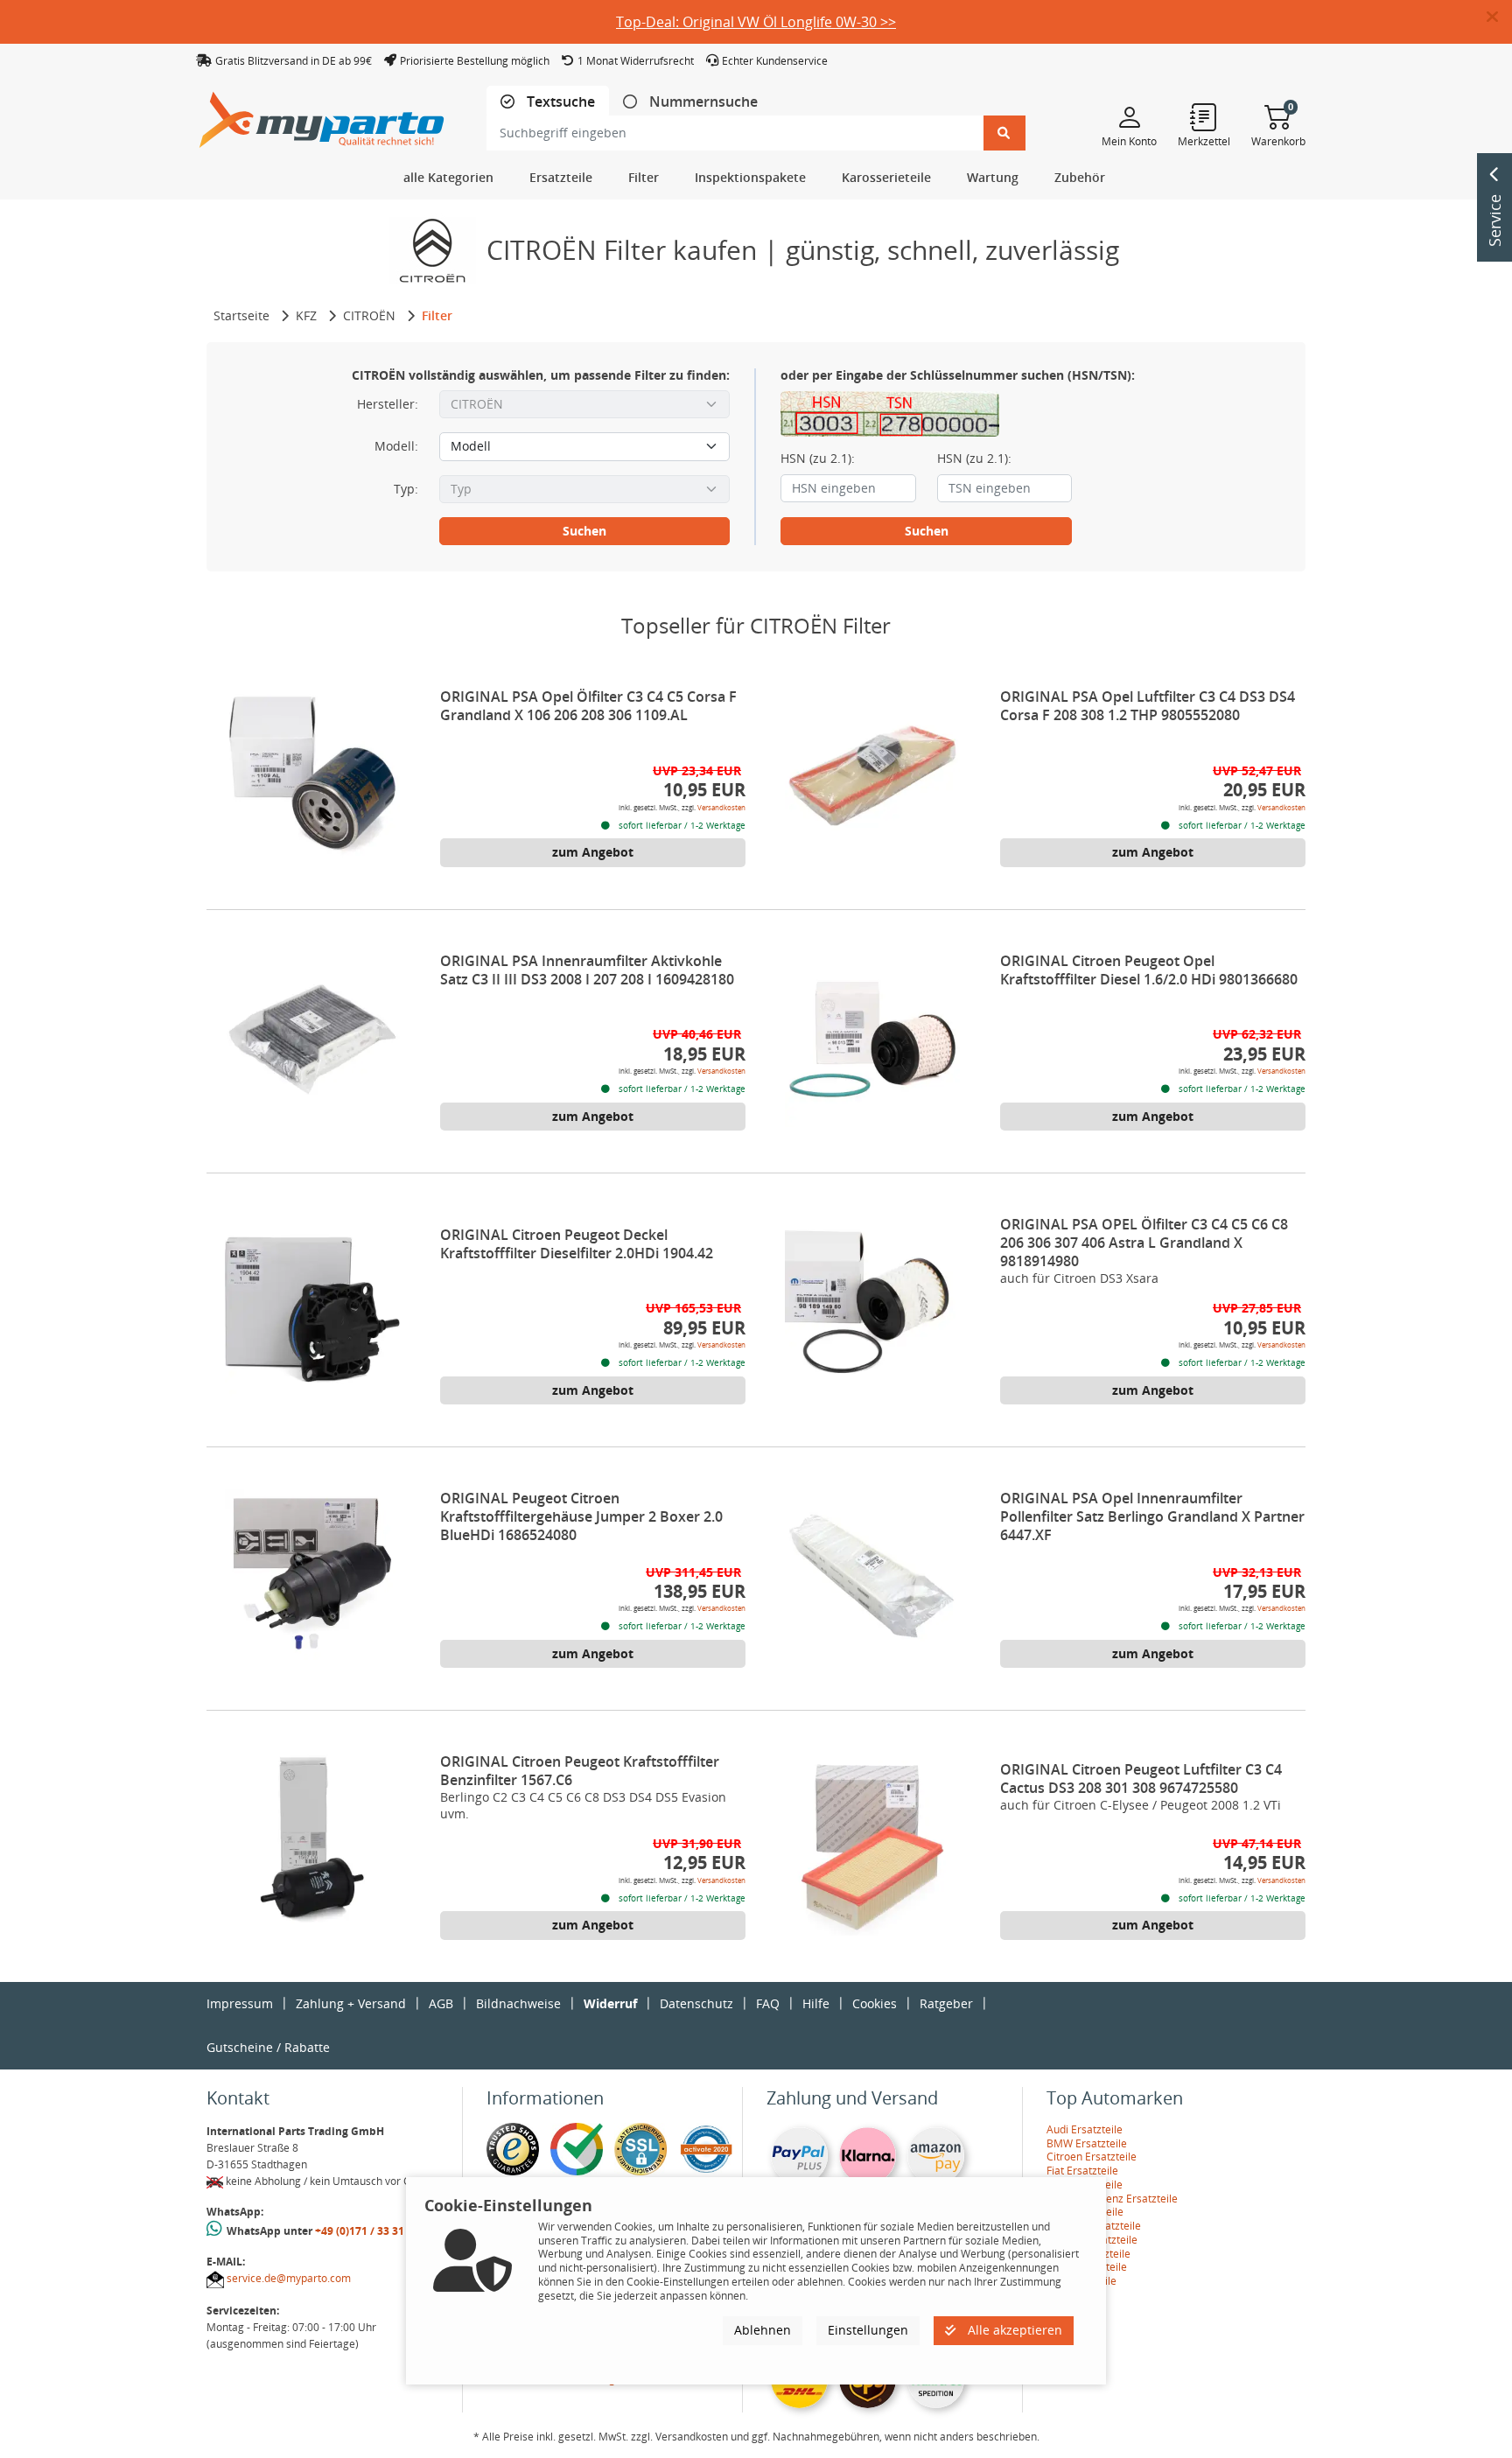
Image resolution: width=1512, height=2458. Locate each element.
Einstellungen (868, 2330)
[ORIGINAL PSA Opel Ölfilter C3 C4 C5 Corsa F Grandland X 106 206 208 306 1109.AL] (312, 775)
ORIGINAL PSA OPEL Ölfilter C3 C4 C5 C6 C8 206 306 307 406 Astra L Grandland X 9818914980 (1144, 1243)
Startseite (241, 315)
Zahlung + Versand (351, 2003)
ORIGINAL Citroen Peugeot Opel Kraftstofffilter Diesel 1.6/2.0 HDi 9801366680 (1149, 970)
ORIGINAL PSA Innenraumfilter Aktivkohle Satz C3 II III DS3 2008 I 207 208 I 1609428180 (587, 970)
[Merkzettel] (1204, 116)
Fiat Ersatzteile (1082, 2171)
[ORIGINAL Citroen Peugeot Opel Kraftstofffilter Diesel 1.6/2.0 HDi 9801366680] (872, 1040)
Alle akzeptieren (1013, 2330)
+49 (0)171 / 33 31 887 (370, 2231)
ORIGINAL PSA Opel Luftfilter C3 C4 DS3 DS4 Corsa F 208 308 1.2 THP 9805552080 (1148, 706)
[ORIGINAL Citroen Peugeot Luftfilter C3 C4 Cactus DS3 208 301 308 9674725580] (872, 1848)
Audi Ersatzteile (1085, 2129)
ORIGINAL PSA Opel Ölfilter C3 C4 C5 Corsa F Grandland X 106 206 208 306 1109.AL (588, 706)
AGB (441, 2003)
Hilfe (816, 2003)
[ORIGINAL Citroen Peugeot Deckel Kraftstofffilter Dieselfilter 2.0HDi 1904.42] (312, 1313)
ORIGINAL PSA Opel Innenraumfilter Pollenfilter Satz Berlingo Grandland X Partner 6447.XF (1152, 1516)
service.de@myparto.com (289, 2278)
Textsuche (559, 102)
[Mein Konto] (1129, 116)
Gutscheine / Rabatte (268, 2047)
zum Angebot (593, 852)
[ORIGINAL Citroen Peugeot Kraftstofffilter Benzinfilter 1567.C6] (312, 1840)
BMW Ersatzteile (1087, 2143)
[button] (1499, 18)
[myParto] (322, 115)
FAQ (768, 2003)
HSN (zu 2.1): (818, 459)
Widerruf (610, 2003)
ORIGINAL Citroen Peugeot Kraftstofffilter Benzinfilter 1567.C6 (580, 1771)
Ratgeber (946, 2003)
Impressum (240, 2003)
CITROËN (369, 315)
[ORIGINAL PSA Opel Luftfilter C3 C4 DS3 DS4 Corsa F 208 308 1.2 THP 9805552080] (872, 775)
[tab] (548, 102)
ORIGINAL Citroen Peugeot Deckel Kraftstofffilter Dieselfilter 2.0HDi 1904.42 (577, 1244)
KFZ (306, 315)
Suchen (584, 531)
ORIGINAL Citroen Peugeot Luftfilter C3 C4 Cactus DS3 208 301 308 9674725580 (1141, 1779)
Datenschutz (696, 2003)
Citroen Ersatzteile (1092, 2157)
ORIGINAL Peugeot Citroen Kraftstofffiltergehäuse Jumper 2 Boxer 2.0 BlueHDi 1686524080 (581, 1516)
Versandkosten (721, 807)
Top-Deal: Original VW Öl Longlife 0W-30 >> (756, 22)
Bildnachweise (518, 2003)
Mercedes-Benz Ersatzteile (1112, 2199)
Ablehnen (763, 2330)
